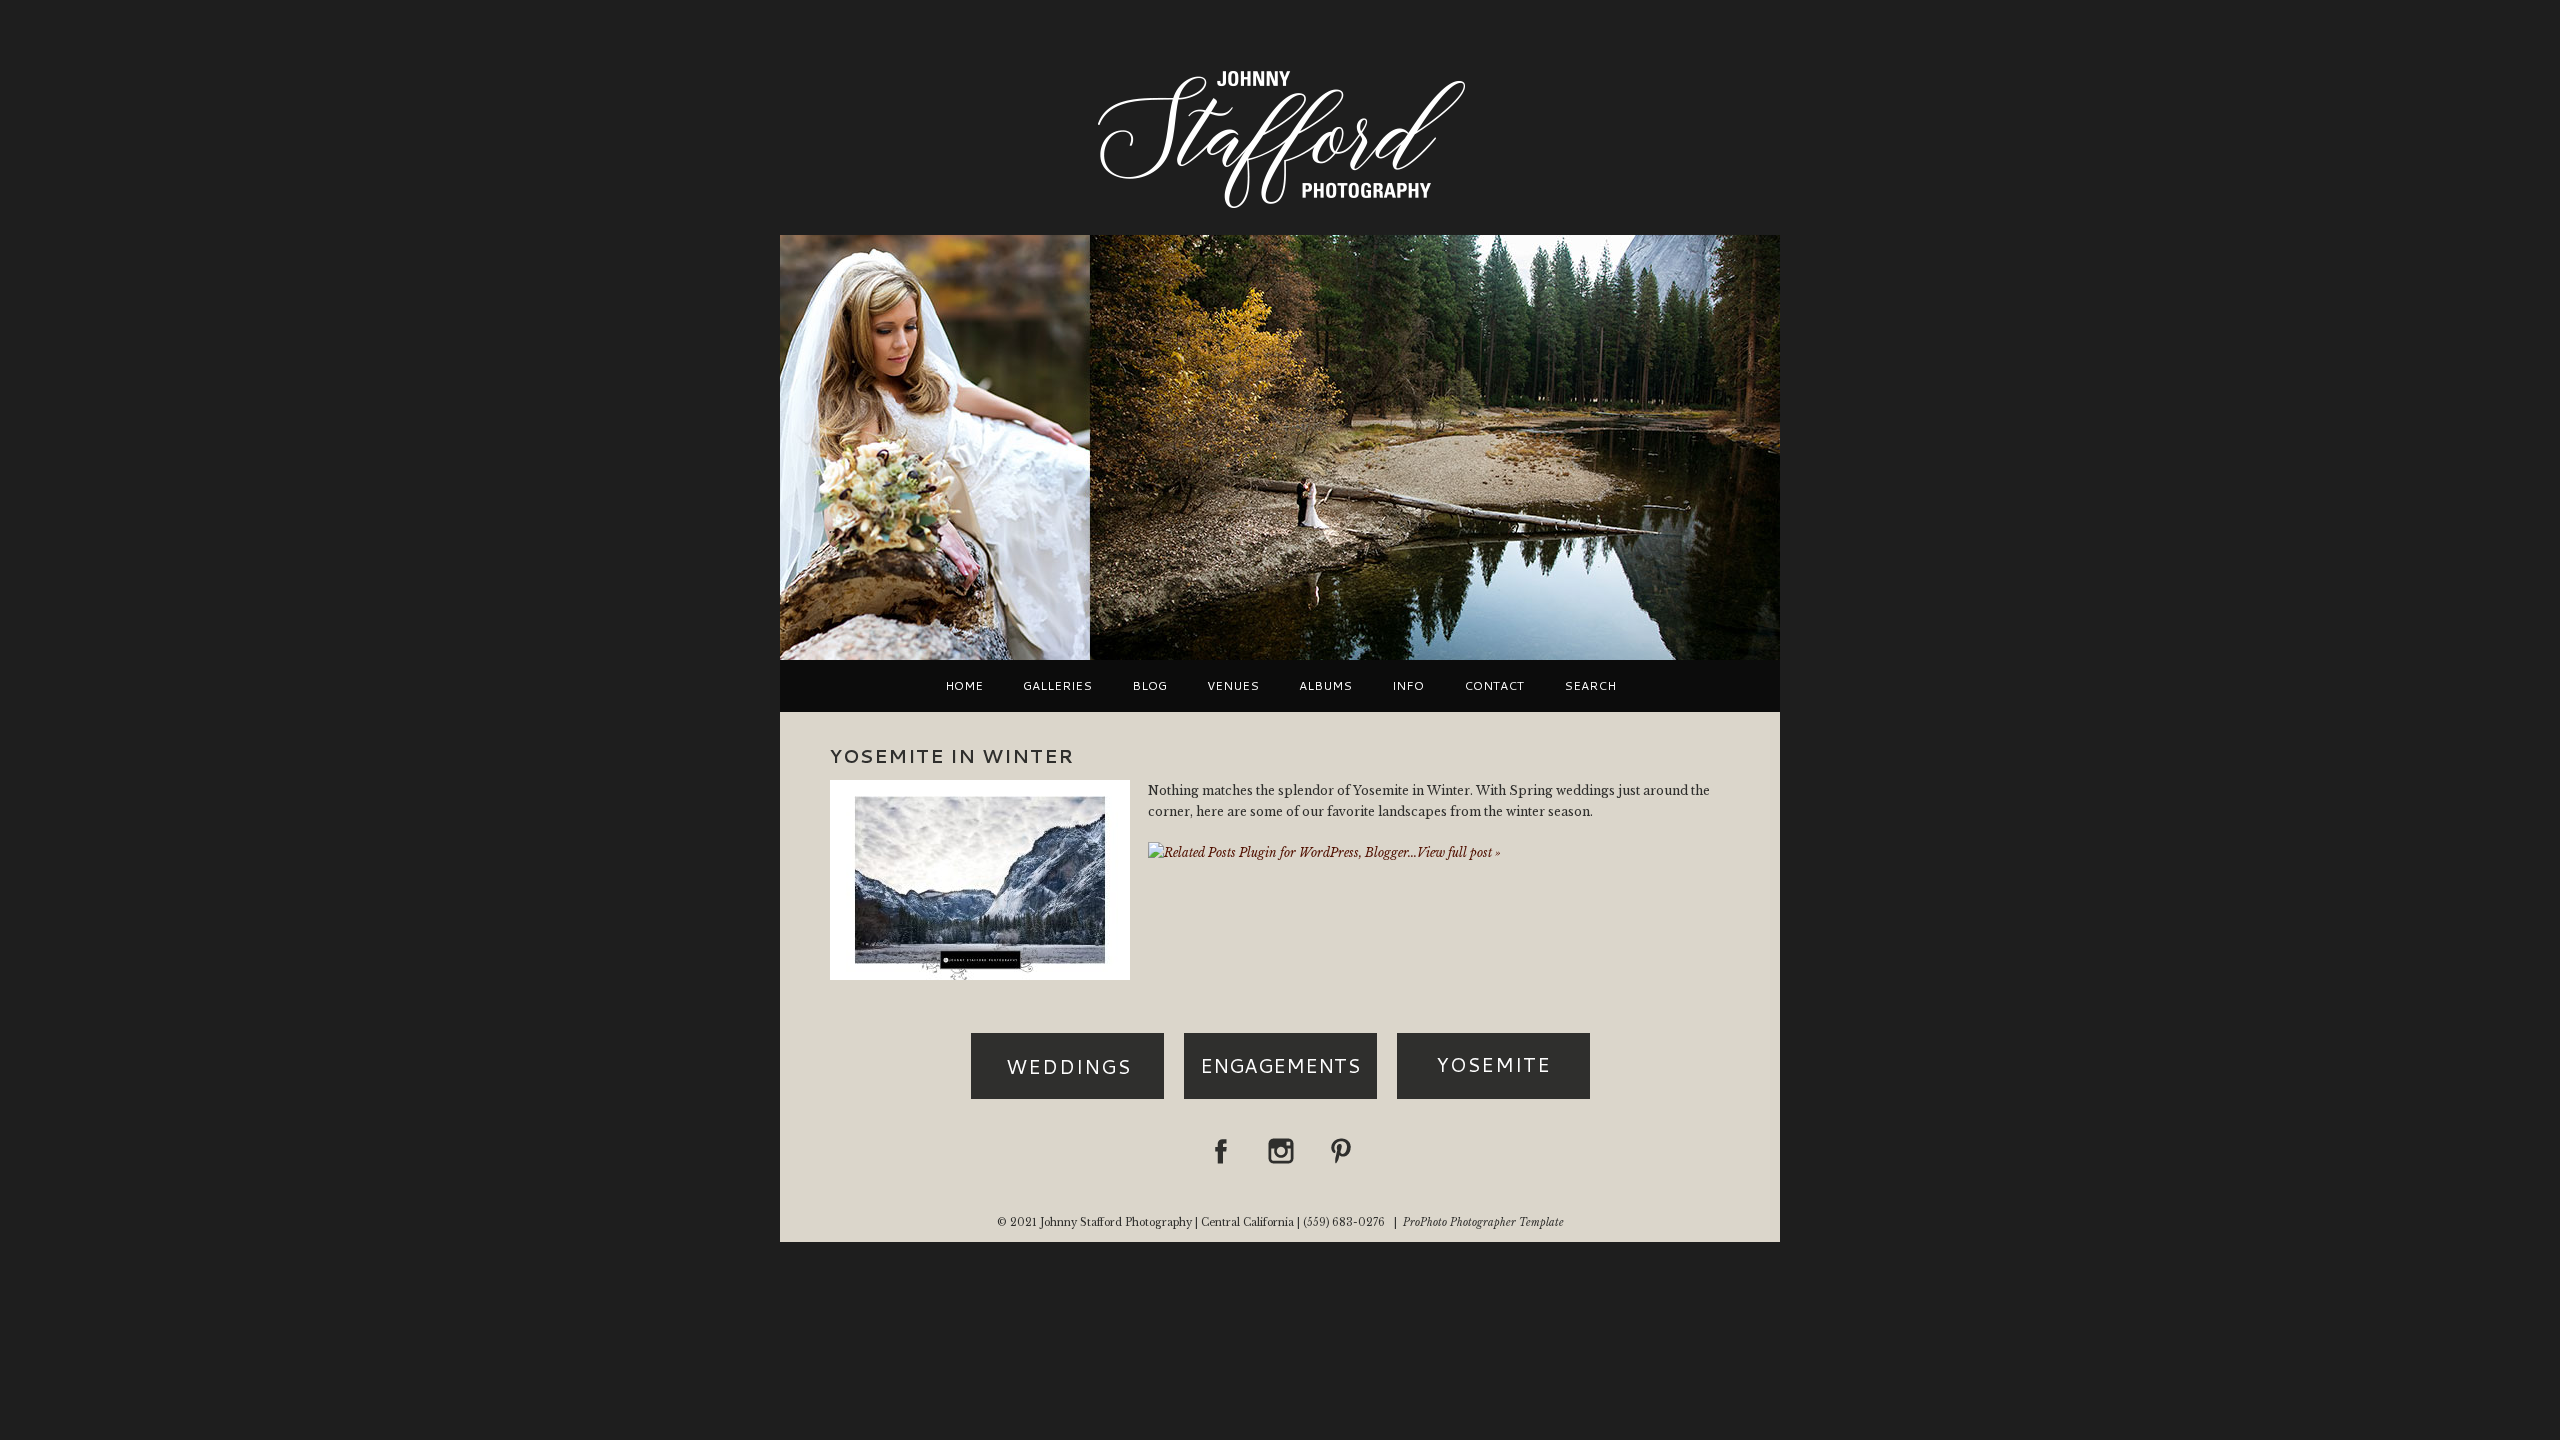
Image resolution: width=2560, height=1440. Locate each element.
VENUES (1233, 686)
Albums (1325, 686)
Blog (1149, 686)
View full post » (1459, 852)
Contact (1494, 686)
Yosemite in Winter (952, 756)
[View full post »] (980, 880)
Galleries (1057, 686)
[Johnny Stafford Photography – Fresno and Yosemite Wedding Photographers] (1280, 210)
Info (1408, 686)
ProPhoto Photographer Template (1483, 1222)
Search (1590, 686)
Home (964, 686)
